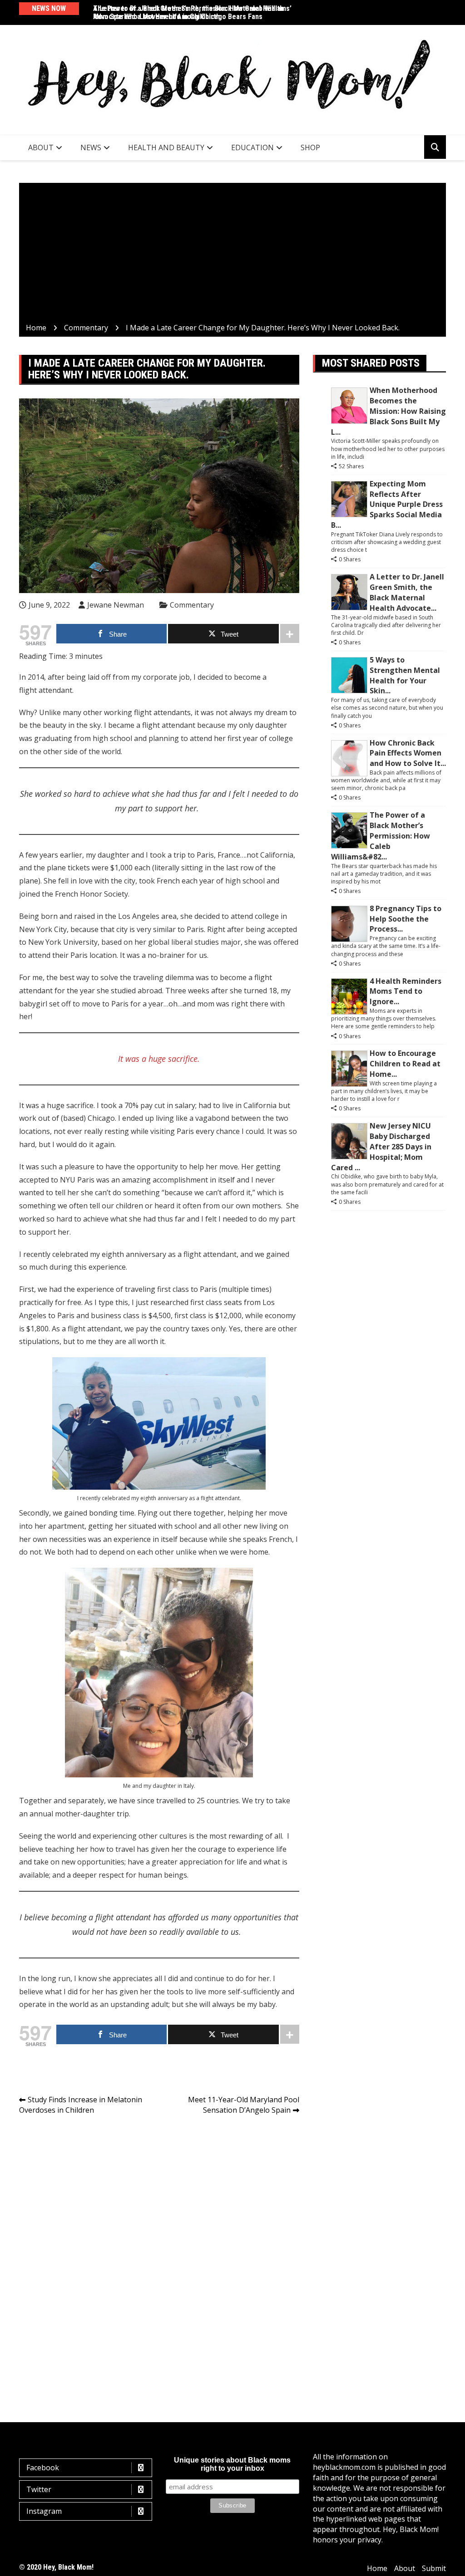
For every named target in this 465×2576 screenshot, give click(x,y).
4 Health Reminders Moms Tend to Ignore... (406, 991)
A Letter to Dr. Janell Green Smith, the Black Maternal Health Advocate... (407, 592)
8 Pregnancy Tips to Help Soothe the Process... (406, 919)
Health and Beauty (166, 147)
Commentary (192, 605)
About (41, 147)
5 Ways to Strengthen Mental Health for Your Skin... (405, 675)
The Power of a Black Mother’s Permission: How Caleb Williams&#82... (381, 836)
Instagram (44, 2511)
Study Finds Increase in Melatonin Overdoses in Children (81, 2105)
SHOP (310, 147)
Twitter (39, 2489)
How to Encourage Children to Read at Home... (405, 1064)
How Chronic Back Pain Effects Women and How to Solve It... (408, 753)
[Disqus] (159, 2250)
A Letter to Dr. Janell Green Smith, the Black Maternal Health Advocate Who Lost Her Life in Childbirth (188, 12)
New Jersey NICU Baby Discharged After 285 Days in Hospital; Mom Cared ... (381, 1146)
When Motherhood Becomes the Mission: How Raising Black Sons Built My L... (388, 411)
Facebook (43, 2468)
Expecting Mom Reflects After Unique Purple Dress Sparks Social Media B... (387, 504)
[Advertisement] (232, 255)
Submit (434, 2568)
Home (377, 2568)
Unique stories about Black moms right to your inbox (232, 2464)
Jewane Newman (116, 605)
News (91, 147)
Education (252, 147)
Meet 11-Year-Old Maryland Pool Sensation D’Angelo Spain (244, 2105)
